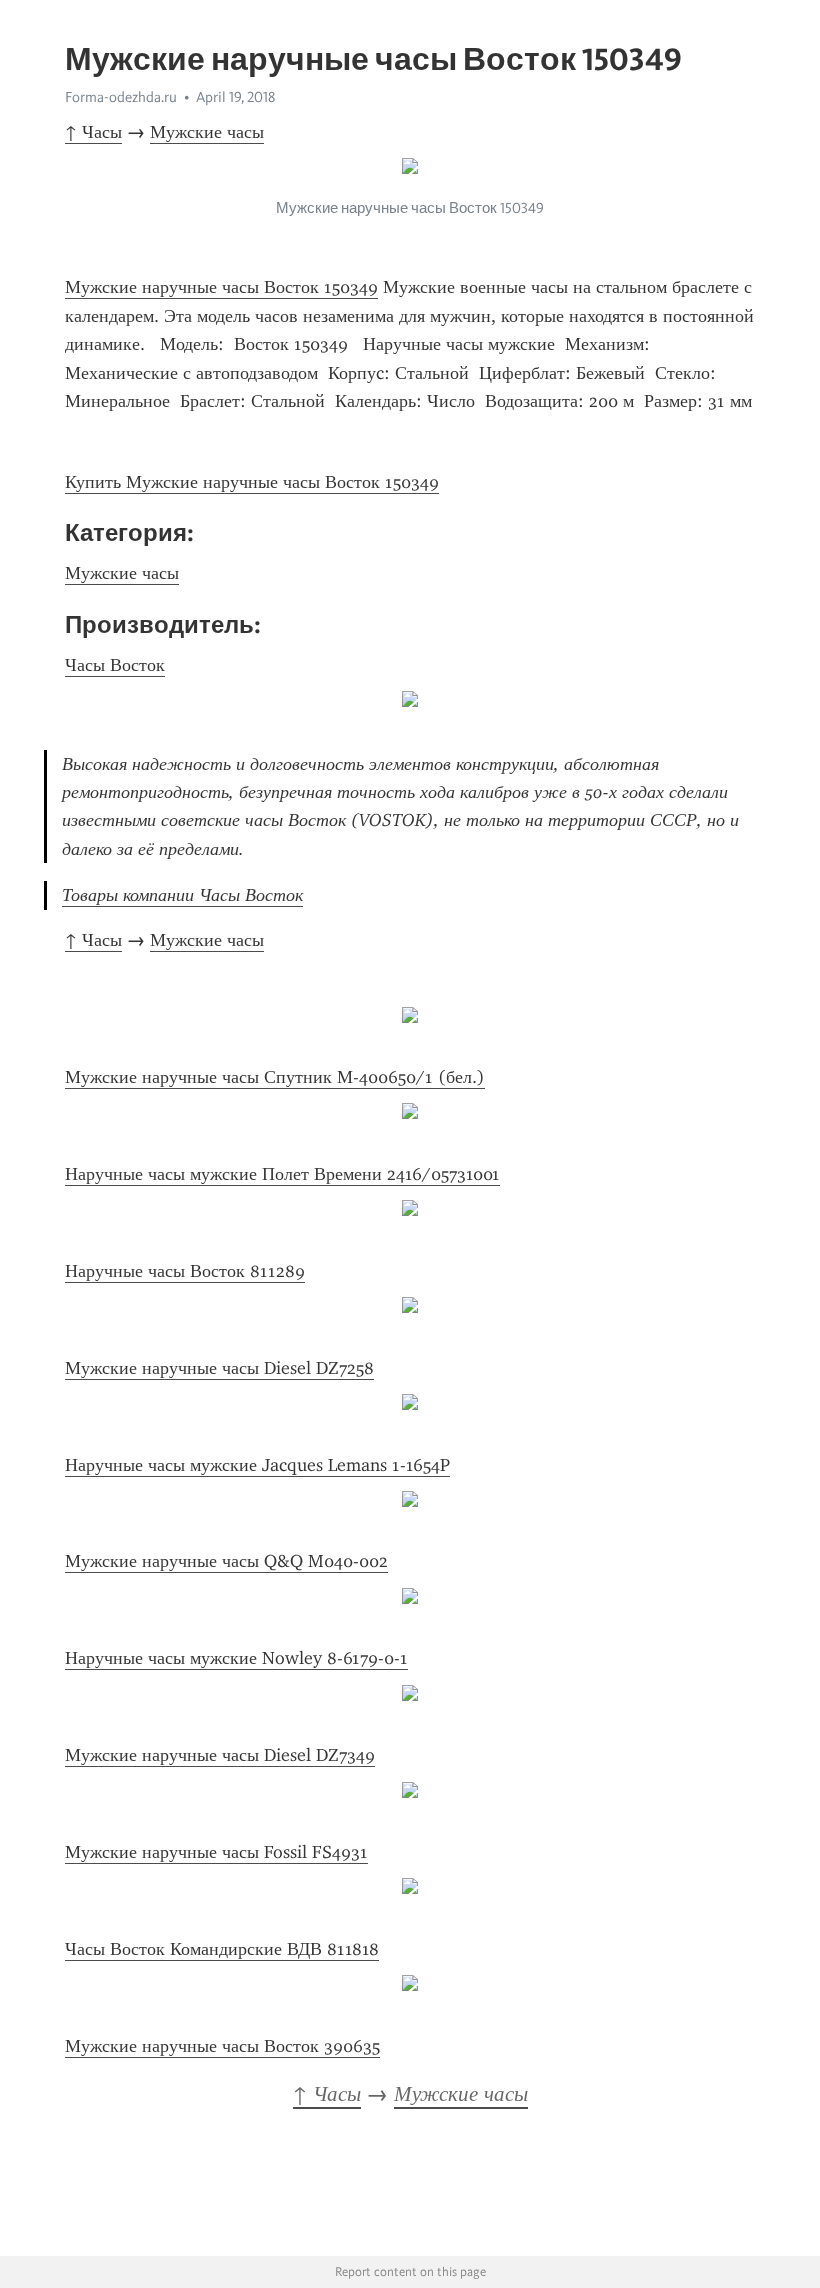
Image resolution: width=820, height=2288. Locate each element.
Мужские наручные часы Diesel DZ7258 (219, 1368)
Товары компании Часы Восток (182, 895)
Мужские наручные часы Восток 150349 (221, 287)
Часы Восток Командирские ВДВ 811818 (222, 1949)
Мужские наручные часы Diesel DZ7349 (220, 1755)
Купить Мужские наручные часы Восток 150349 (252, 482)
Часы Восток (115, 665)
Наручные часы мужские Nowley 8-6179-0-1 (236, 1658)
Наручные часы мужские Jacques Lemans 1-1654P (257, 1465)
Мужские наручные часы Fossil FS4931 (216, 1852)
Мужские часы (207, 132)
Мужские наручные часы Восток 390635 (222, 2046)
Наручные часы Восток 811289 (185, 1271)
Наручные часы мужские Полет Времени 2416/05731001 (282, 1174)
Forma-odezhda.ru (121, 97)
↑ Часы (93, 132)
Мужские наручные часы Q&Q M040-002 (226, 1561)
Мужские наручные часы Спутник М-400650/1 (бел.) (275, 1077)
